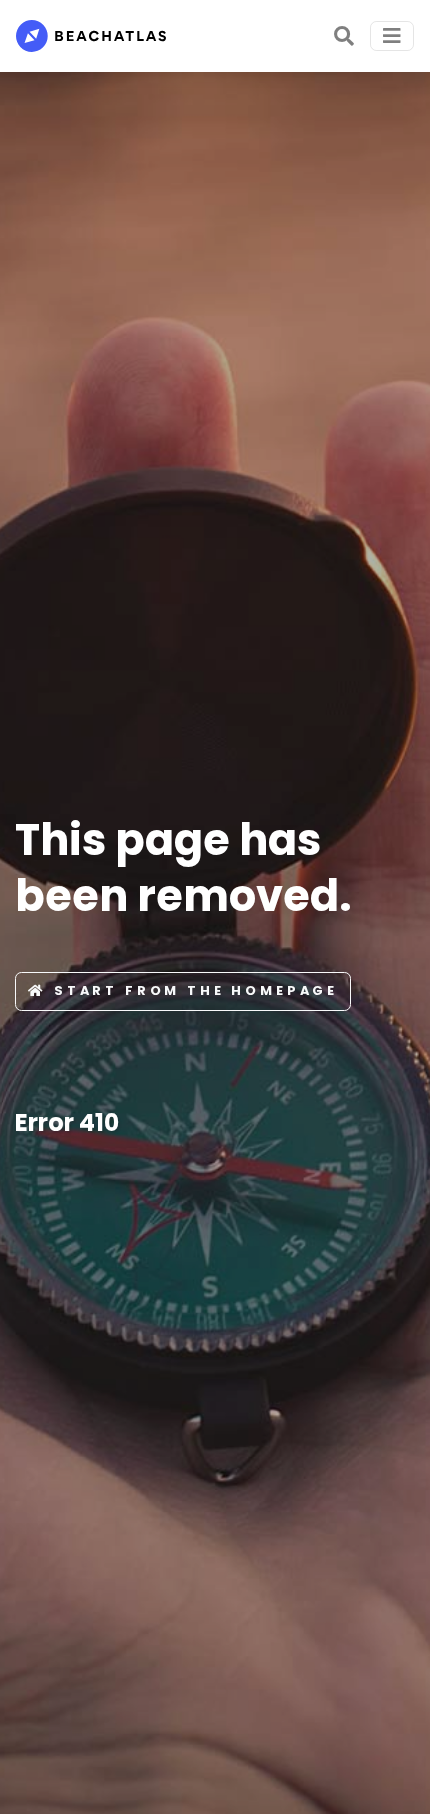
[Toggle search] (344, 36)
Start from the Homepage (196, 990)
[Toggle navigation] (392, 36)
